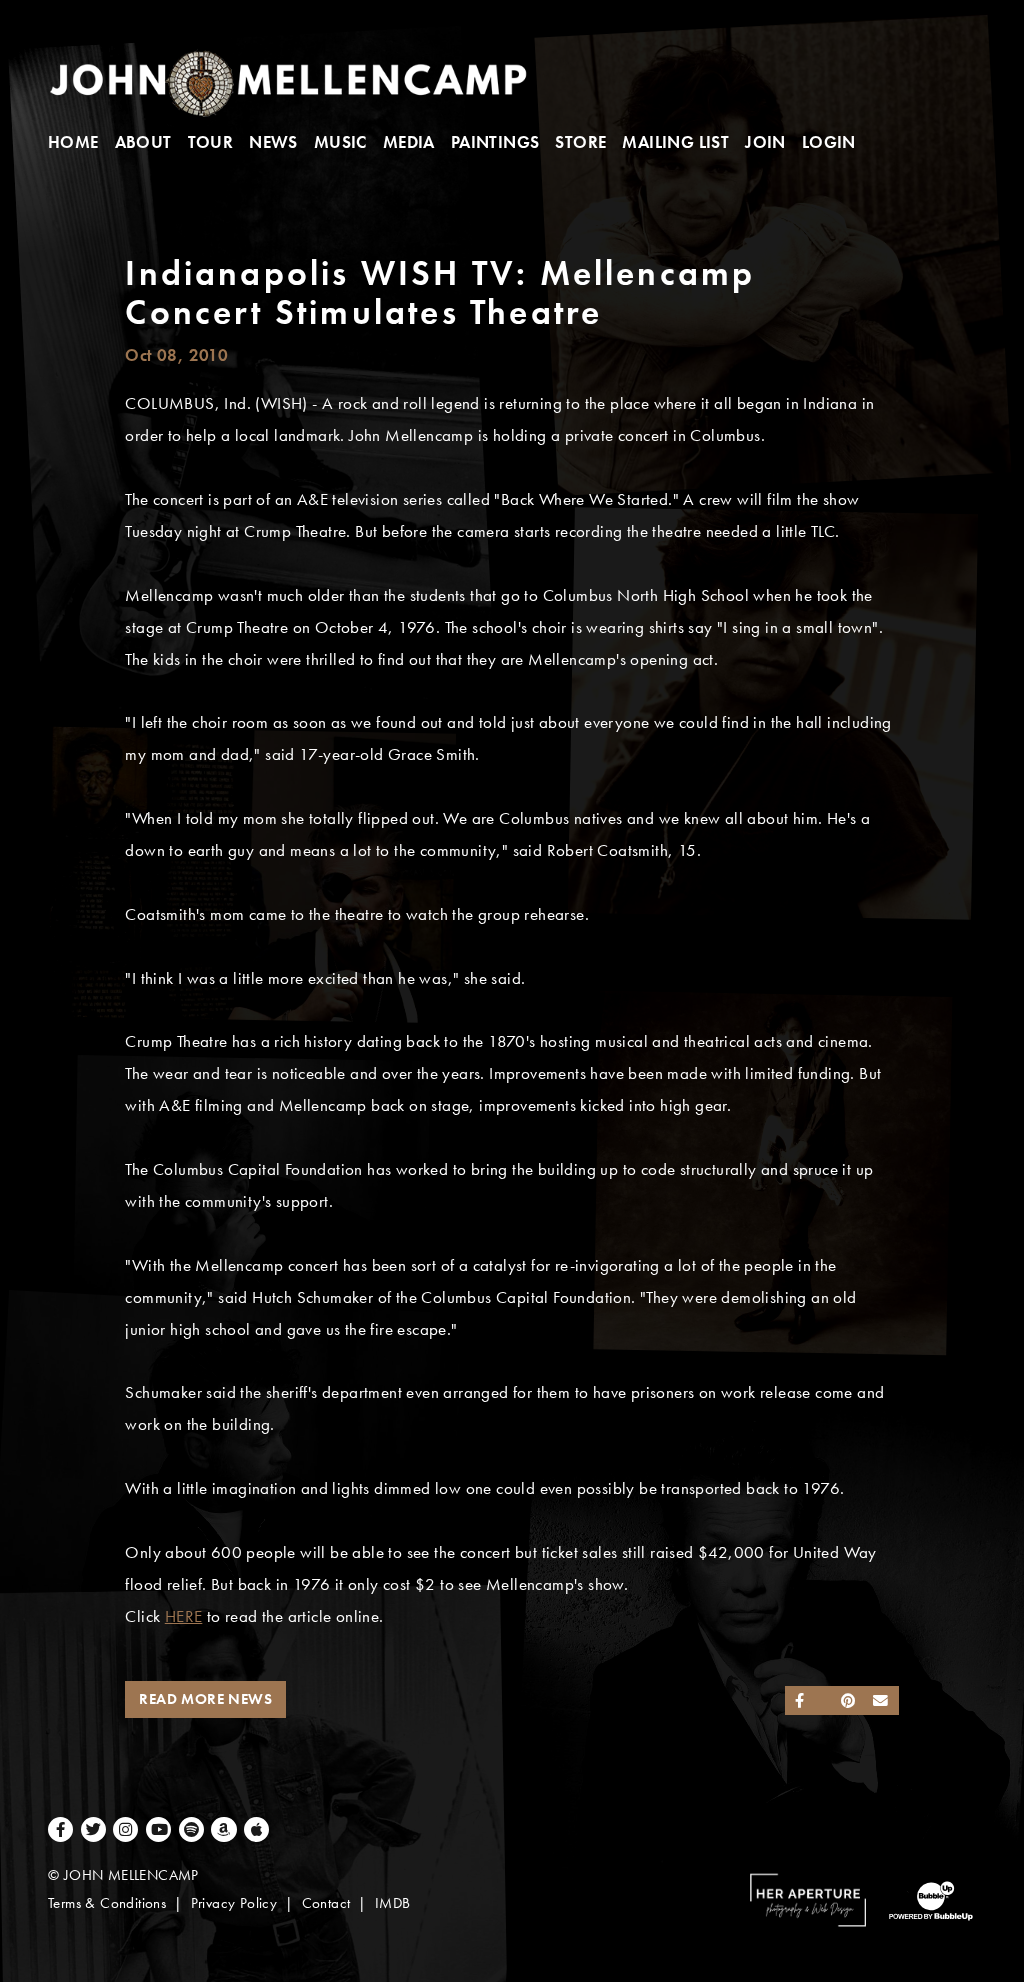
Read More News (205, 1699)
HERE (184, 1616)
